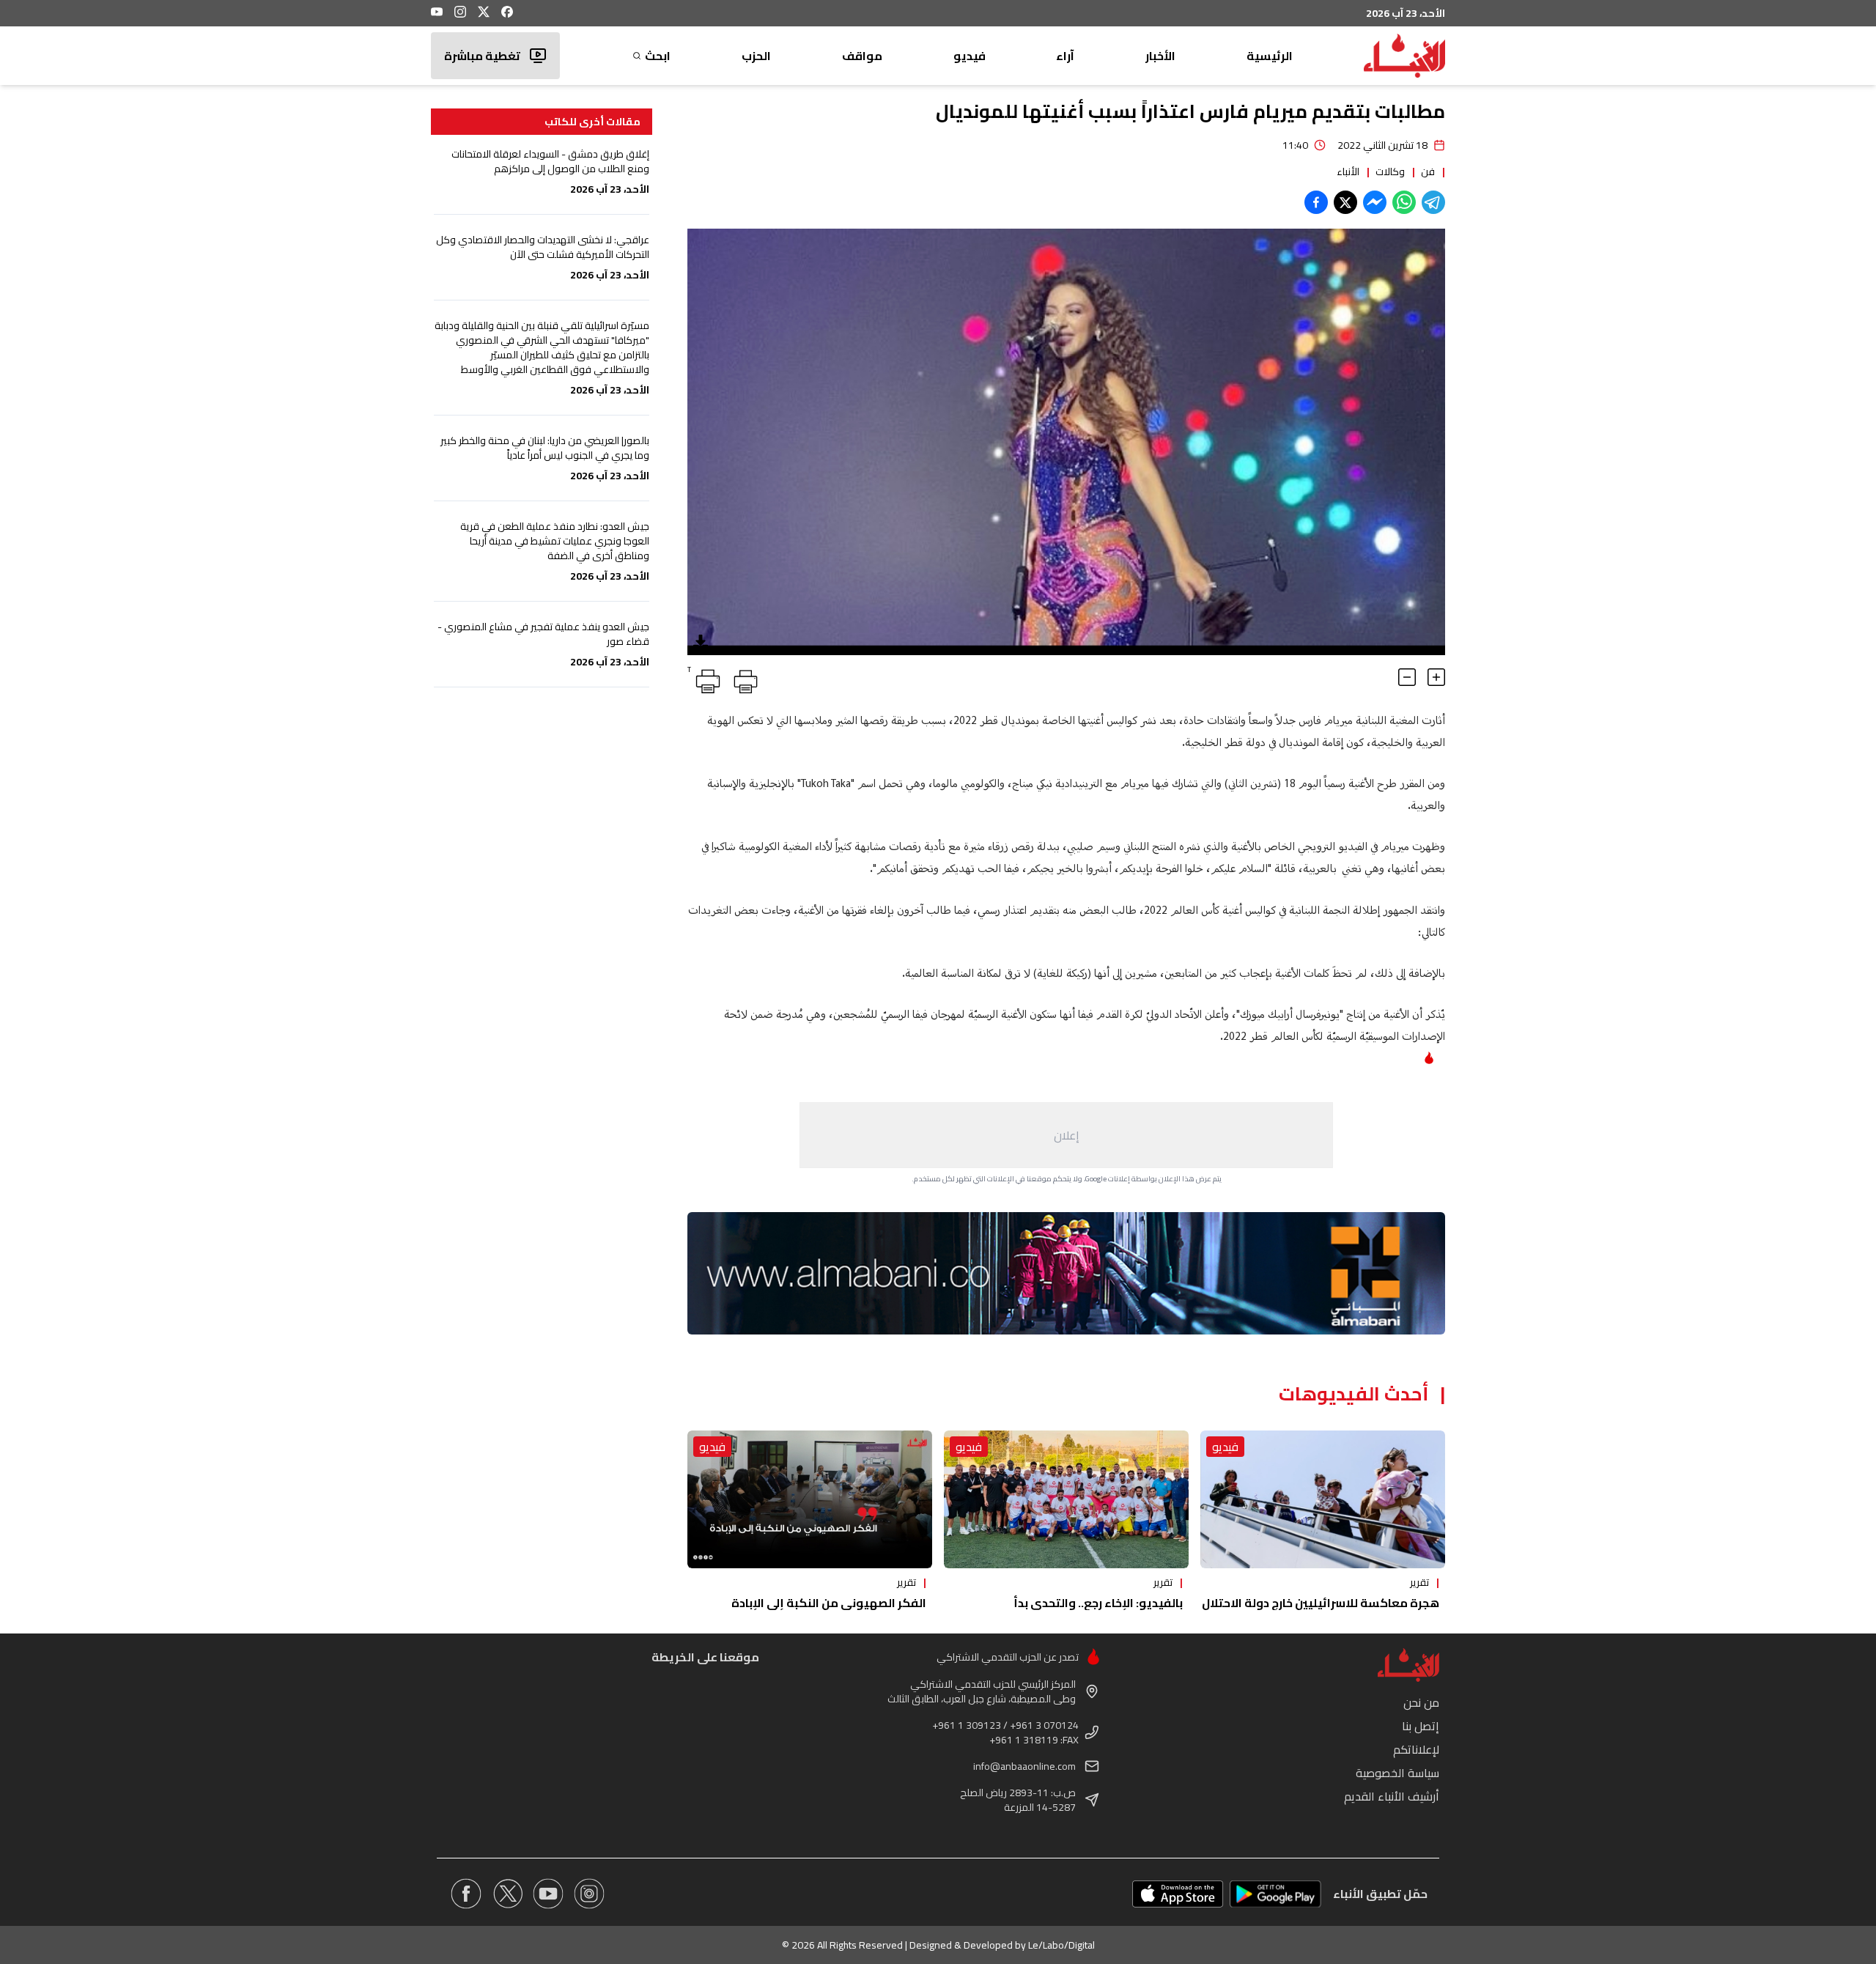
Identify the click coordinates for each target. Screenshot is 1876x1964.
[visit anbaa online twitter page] (507, 1894)
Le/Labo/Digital (1061, 1945)
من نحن (1421, 1702)
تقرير (1419, 1582)
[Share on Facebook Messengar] (1375, 202)
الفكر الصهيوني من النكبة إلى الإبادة (829, 1603)
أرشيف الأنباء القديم (1392, 1796)
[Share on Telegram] (1433, 202)
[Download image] (701, 642)
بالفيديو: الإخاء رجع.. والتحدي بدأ (1098, 1603)
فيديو (970, 56)
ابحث (658, 56)
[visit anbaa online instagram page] (589, 1894)
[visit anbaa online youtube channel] (548, 1894)
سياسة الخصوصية (1397, 1773)
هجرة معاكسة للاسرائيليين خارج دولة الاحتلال (1321, 1603)
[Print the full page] (743, 679)
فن (1428, 171)
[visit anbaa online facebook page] (466, 1894)
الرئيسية (1270, 56)
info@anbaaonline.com (1024, 1766)
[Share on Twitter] (1345, 202)
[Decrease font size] (1407, 677)
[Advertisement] (1066, 1135)
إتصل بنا (1421, 1726)
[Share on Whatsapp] (1404, 202)
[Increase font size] (1436, 677)
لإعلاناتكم (1416, 1749)
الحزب (756, 56)
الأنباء (1348, 171)
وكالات (1390, 171)
